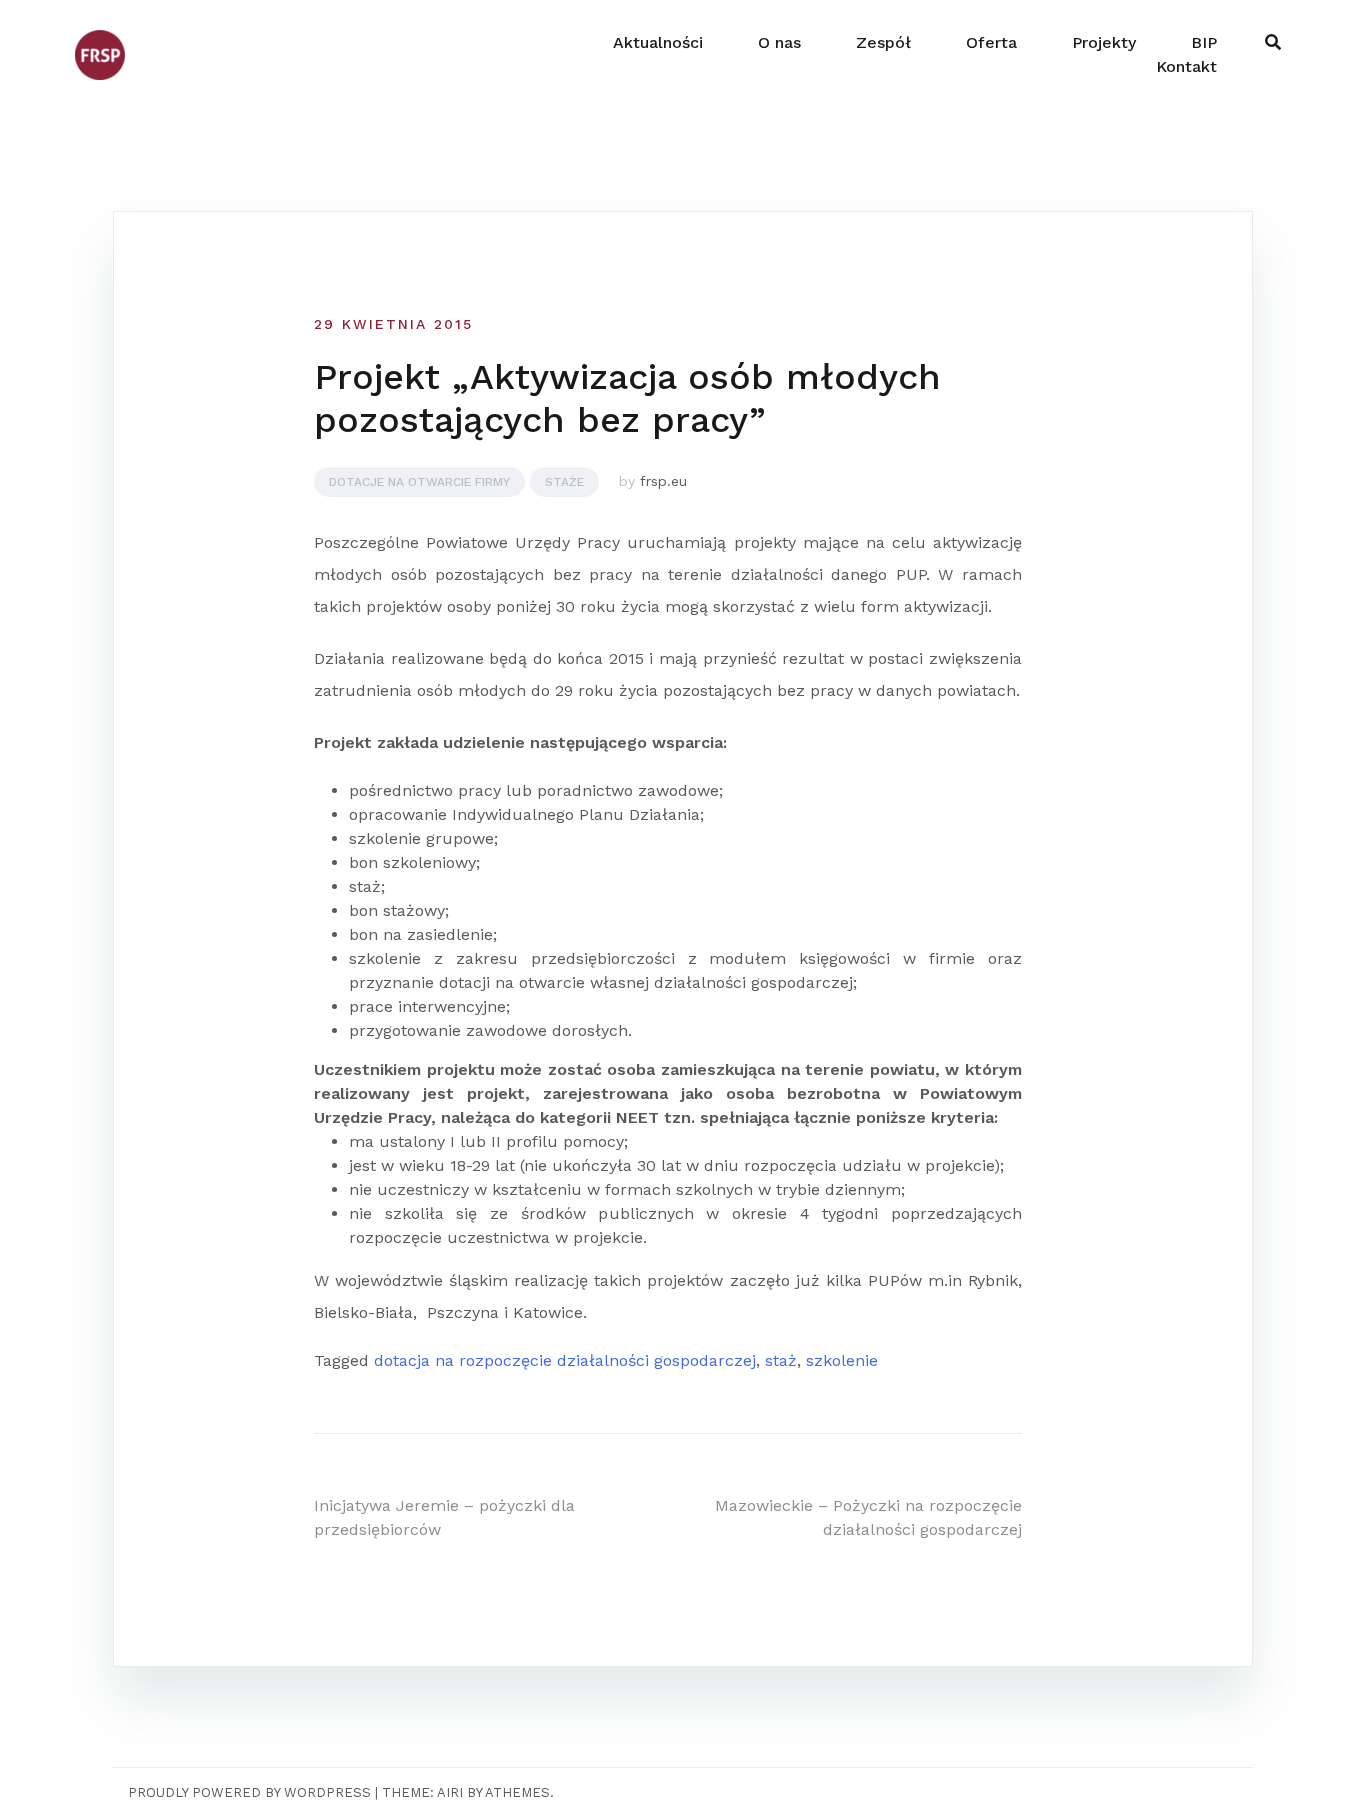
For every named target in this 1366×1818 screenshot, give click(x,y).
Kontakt (1186, 66)
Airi (450, 1792)
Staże (564, 482)
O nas (779, 42)
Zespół (883, 42)
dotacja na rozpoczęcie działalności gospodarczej (565, 1360)
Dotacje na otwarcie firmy (419, 482)
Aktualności (658, 42)
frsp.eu (663, 481)
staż (781, 1360)
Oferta (991, 42)
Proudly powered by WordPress (249, 1792)
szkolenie (842, 1360)
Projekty (1104, 42)
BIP (1204, 42)
